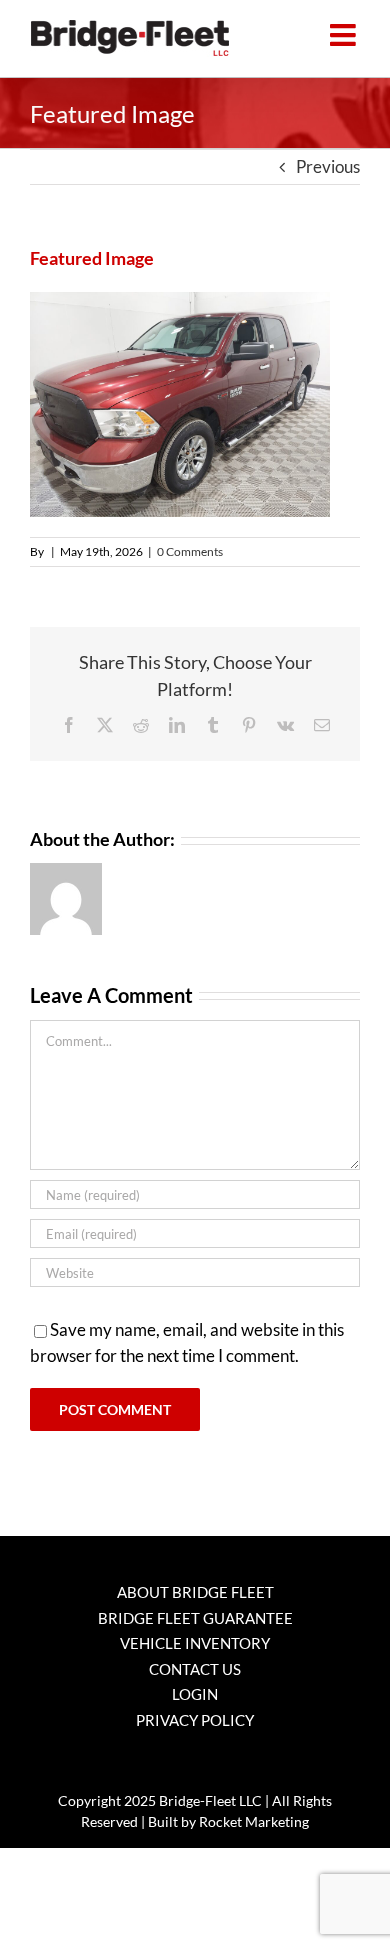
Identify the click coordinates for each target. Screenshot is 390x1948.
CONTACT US (195, 1669)
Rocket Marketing (254, 1821)
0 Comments (190, 551)
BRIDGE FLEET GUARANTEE (195, 1618)
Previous (328, 166)
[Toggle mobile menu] (345, 35)
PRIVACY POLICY (195, 1720)
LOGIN (195, 1694)
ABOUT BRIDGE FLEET (195, 1592)
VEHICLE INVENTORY (195, 1643)
